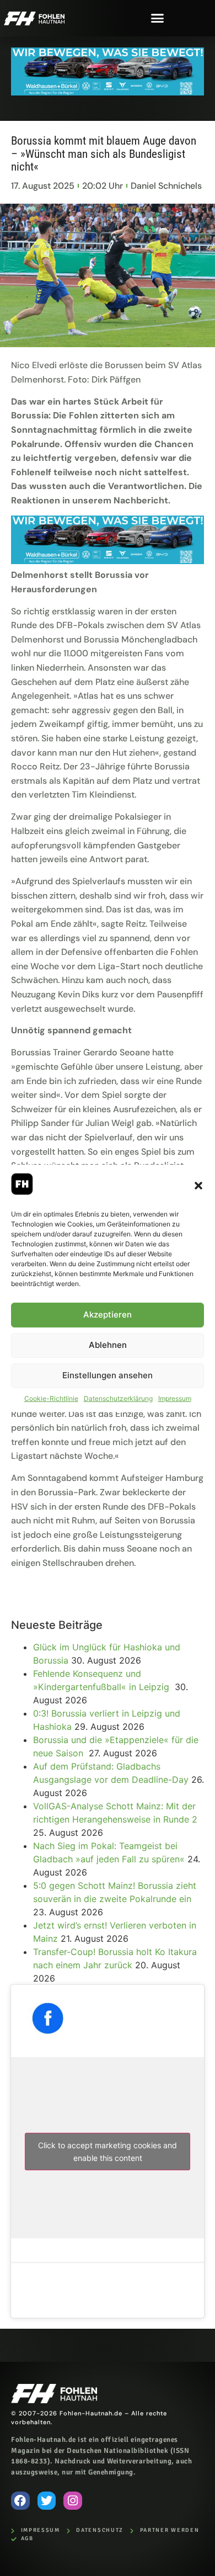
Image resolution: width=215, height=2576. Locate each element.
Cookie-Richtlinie (51, 1398)
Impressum (175, 1398)
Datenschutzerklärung (118, 1398)
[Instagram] (73, 2501)
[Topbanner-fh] (108, 92)
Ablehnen (108, 1345)
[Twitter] (47, 2501)
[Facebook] (20, 2501)
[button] (198, 1186)
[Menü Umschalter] (157, 18)
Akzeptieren (108, 1314)
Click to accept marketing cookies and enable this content (108, 2152)
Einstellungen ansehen (108, 1375)
